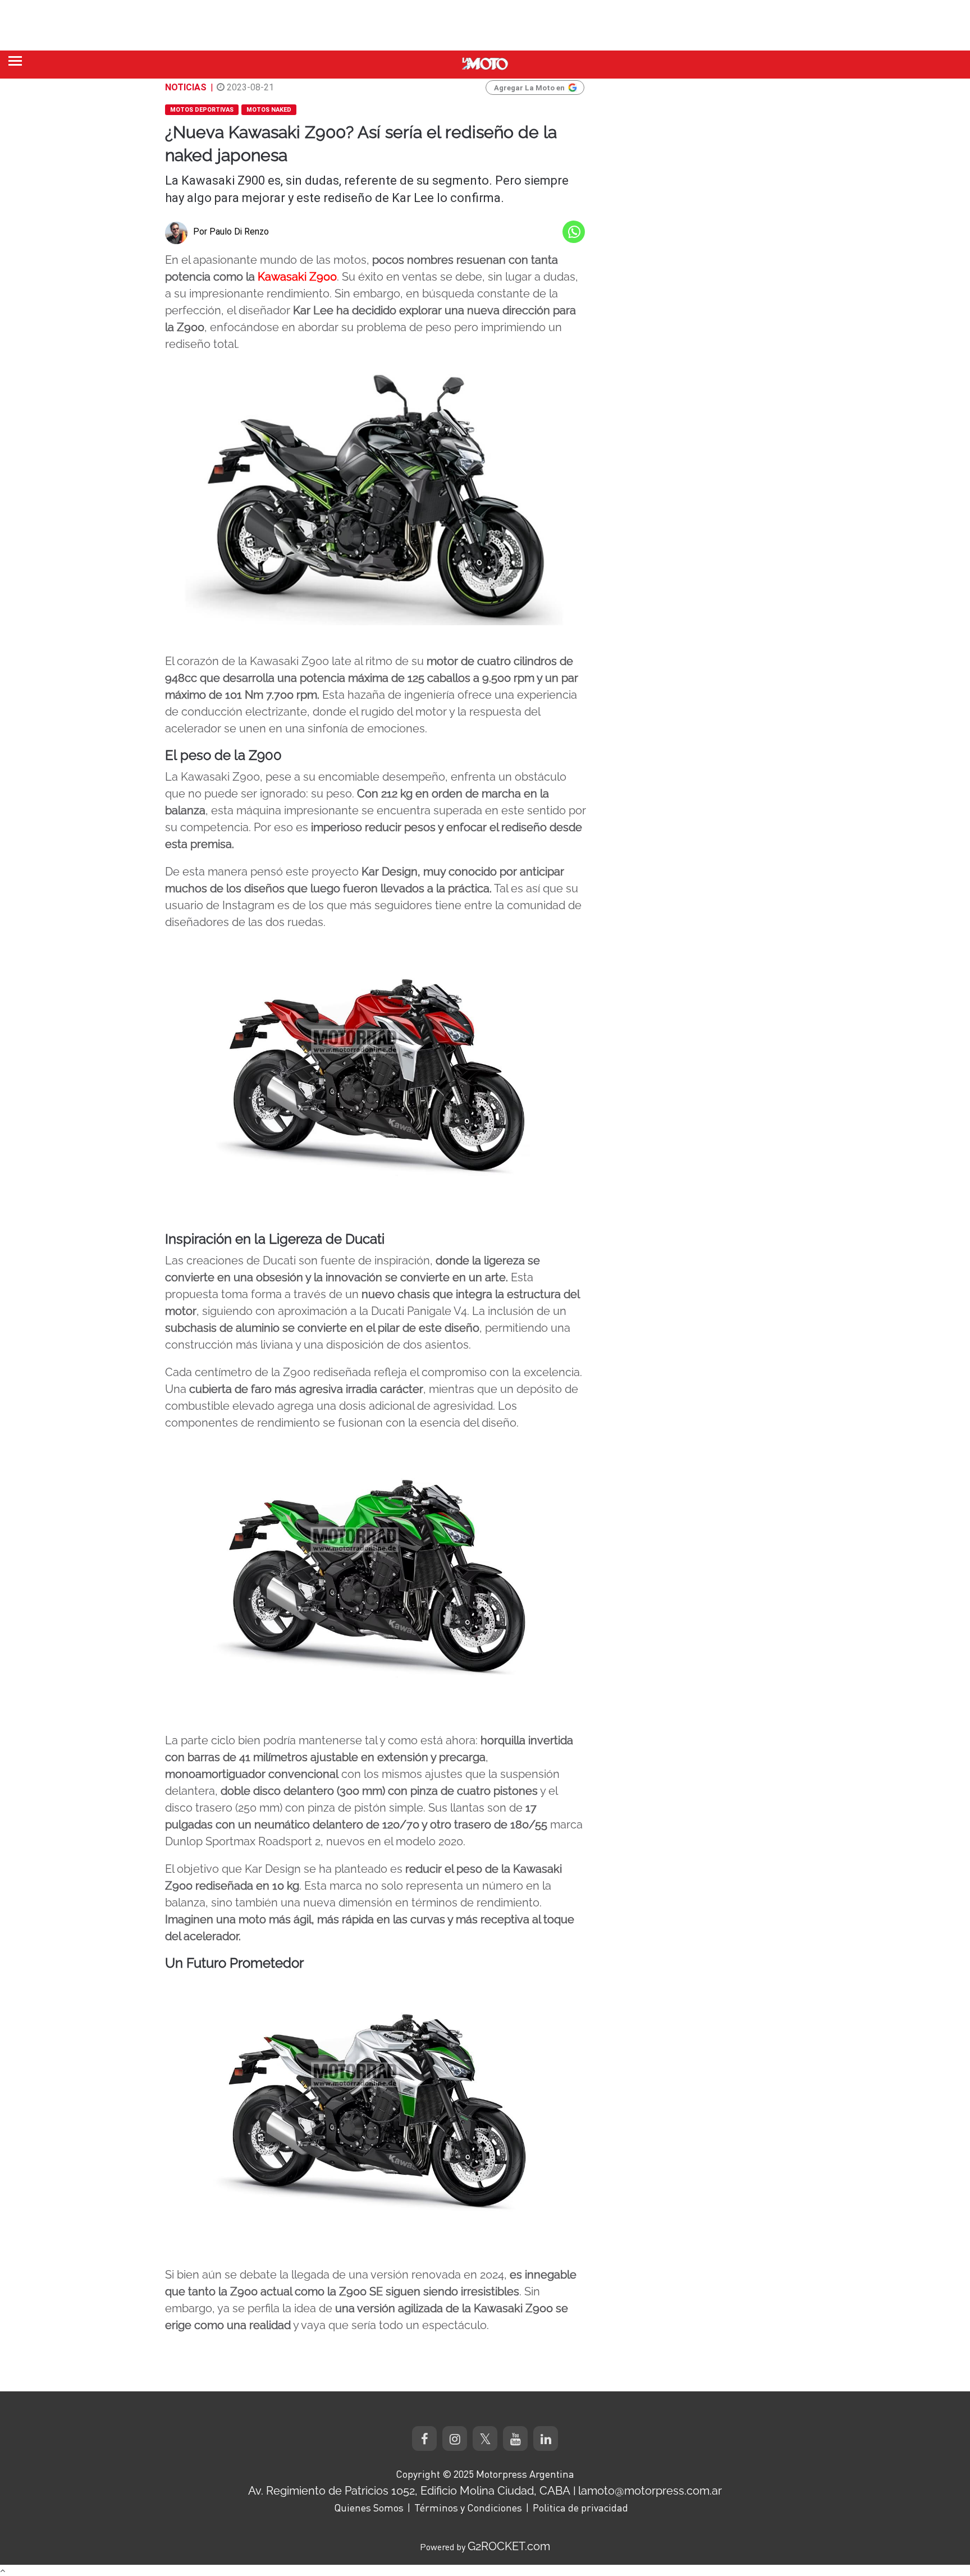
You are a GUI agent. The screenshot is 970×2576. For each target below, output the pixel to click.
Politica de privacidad (580, 2508)
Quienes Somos (369, 2508)
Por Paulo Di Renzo (231, 232)
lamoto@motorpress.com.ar (650, 2491)
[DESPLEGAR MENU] (15, 61)
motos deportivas (202, 110)
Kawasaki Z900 (297, 277)
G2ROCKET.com (509, 2546)
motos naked (269, 110)
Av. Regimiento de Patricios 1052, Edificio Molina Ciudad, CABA (409, 2491)
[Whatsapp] (574, 232)
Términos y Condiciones (468, 2508)
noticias (186, 87)
